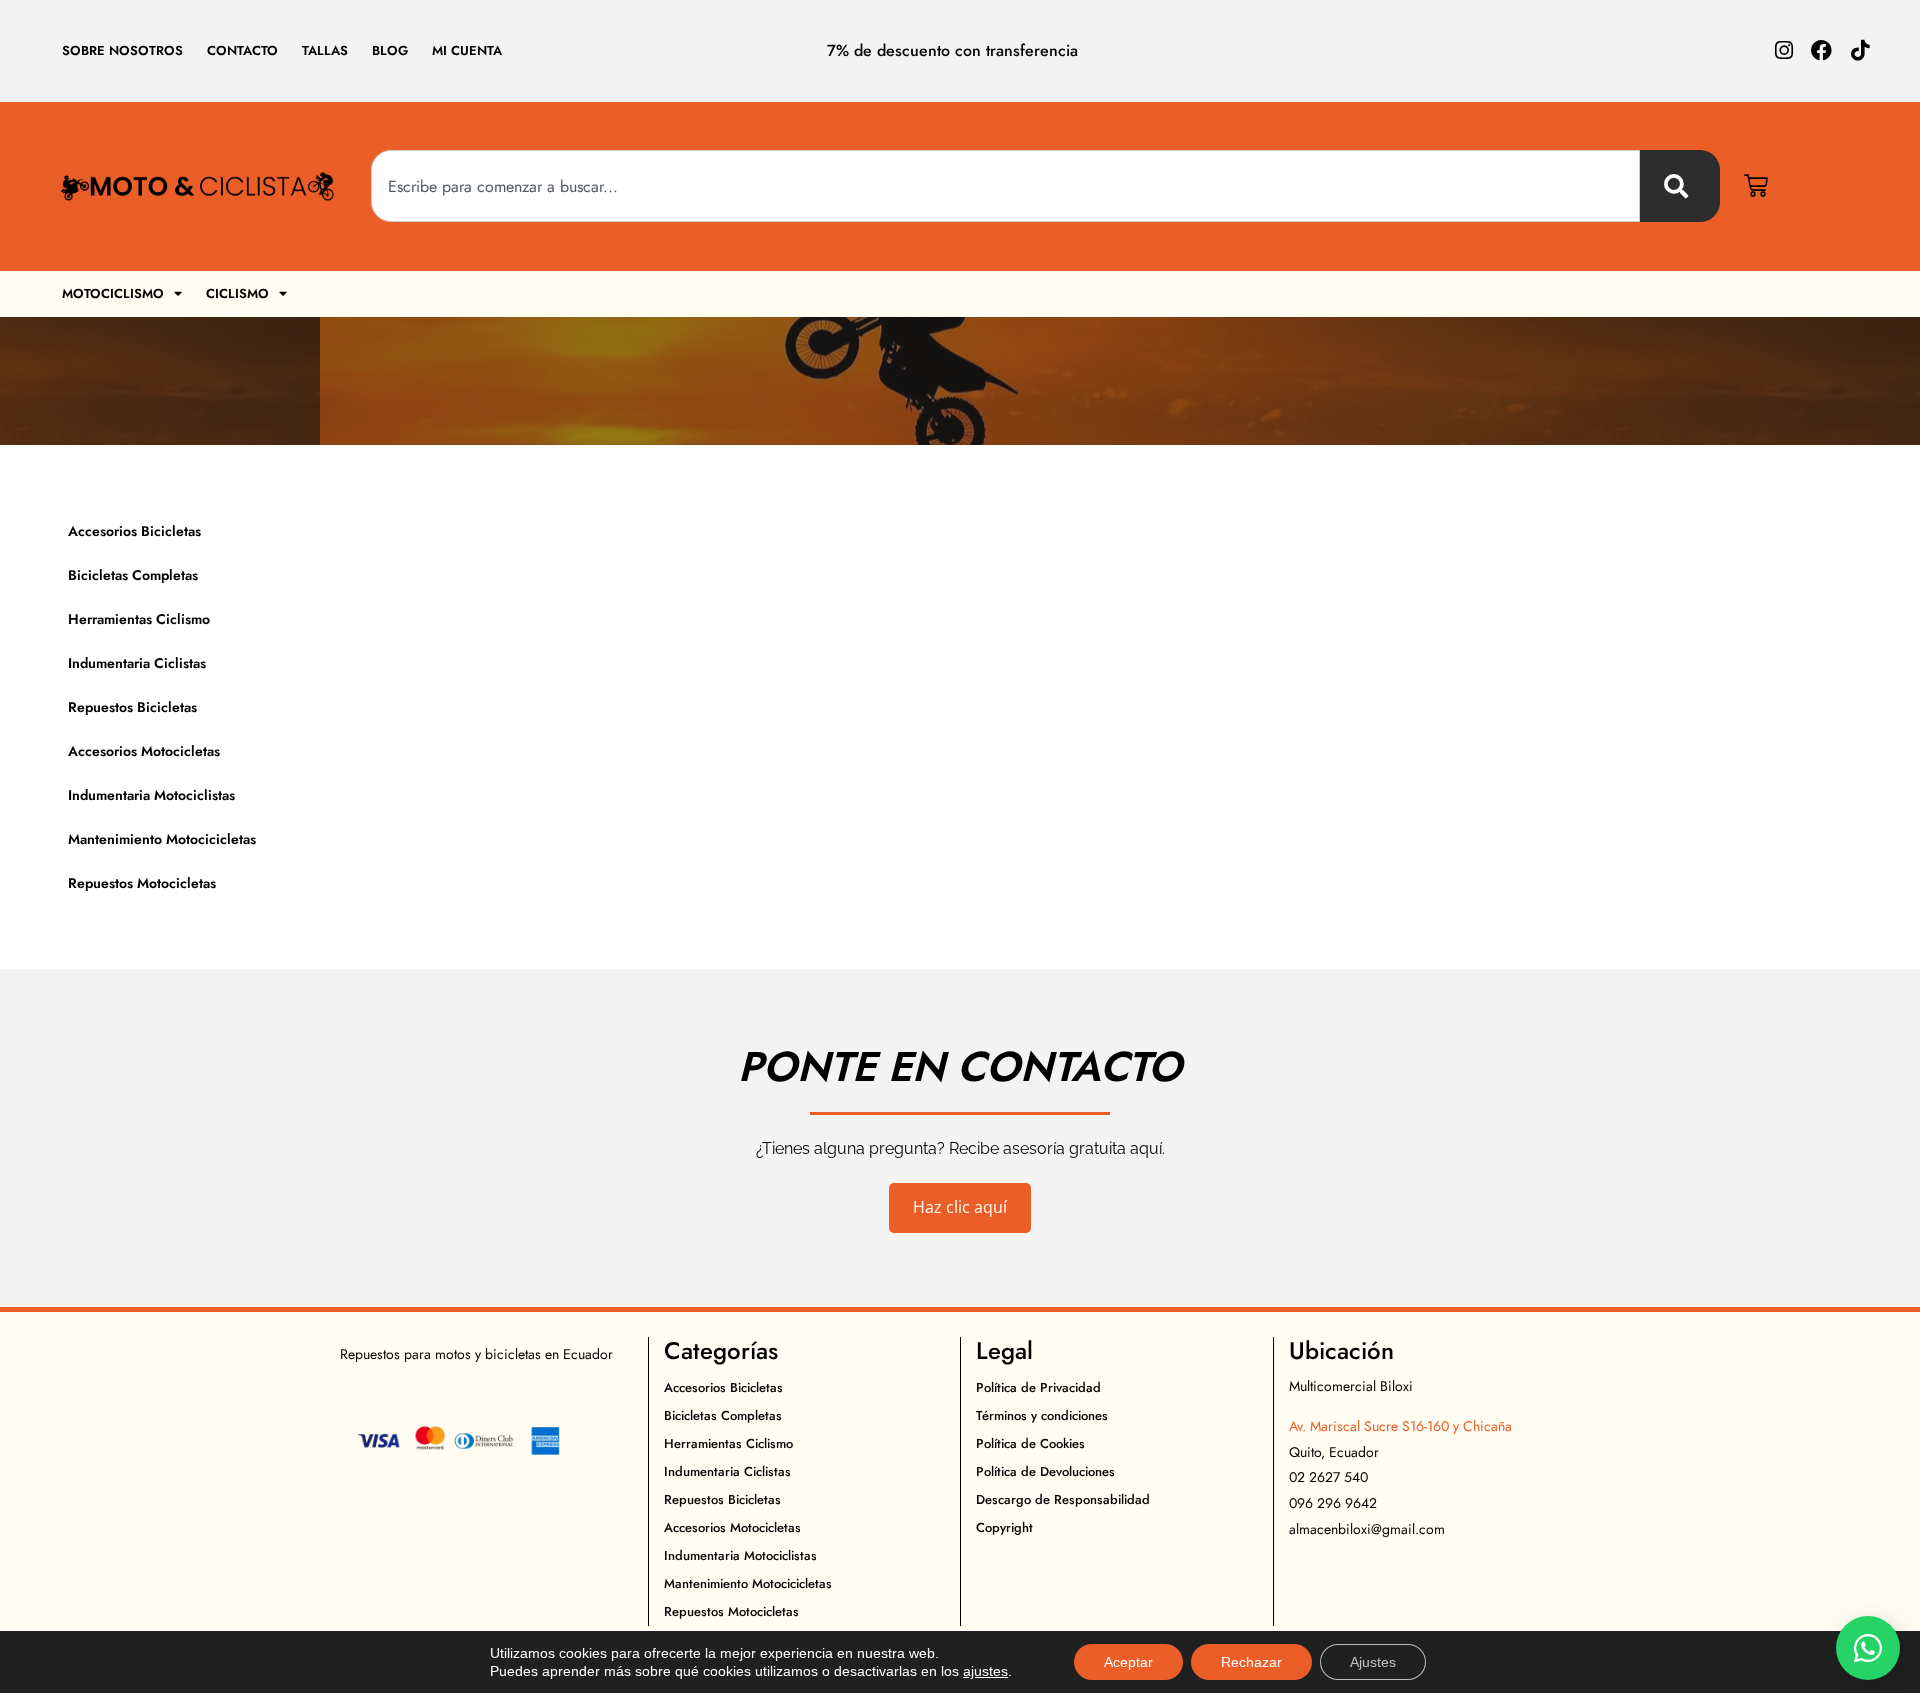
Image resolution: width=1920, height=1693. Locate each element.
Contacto (242, 50)
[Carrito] (1756, 186)
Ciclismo (237, 293)
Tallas (325, 50)
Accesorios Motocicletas (144, 751)
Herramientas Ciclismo (139, 619)
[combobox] (1005, 186)
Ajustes (1373, 1662)
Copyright (1004, 1527)
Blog (390, 50)
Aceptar (1128, 1662)
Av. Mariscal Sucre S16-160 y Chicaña (1400, 1426)
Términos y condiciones (1042, 1415)
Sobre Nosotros (122, 50)
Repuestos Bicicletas (132, 707)
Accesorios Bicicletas (134, 531)
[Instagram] (1783, 50)
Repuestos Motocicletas (142, 883)
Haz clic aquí (960, 1207)
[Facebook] (1821, 50)
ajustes (985, 1671)
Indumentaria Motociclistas (151, 795)
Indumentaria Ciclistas (137, 663)
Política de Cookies (1030, 1443)
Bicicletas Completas (133, 575)
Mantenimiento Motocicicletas (162, 839)
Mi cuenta (467, 50)
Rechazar (1251, 1662)
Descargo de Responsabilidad (1063, 1499)
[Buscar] (1680, 186)
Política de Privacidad (1038, 1387)
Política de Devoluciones (1045, 1471)
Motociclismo (113, 293)
